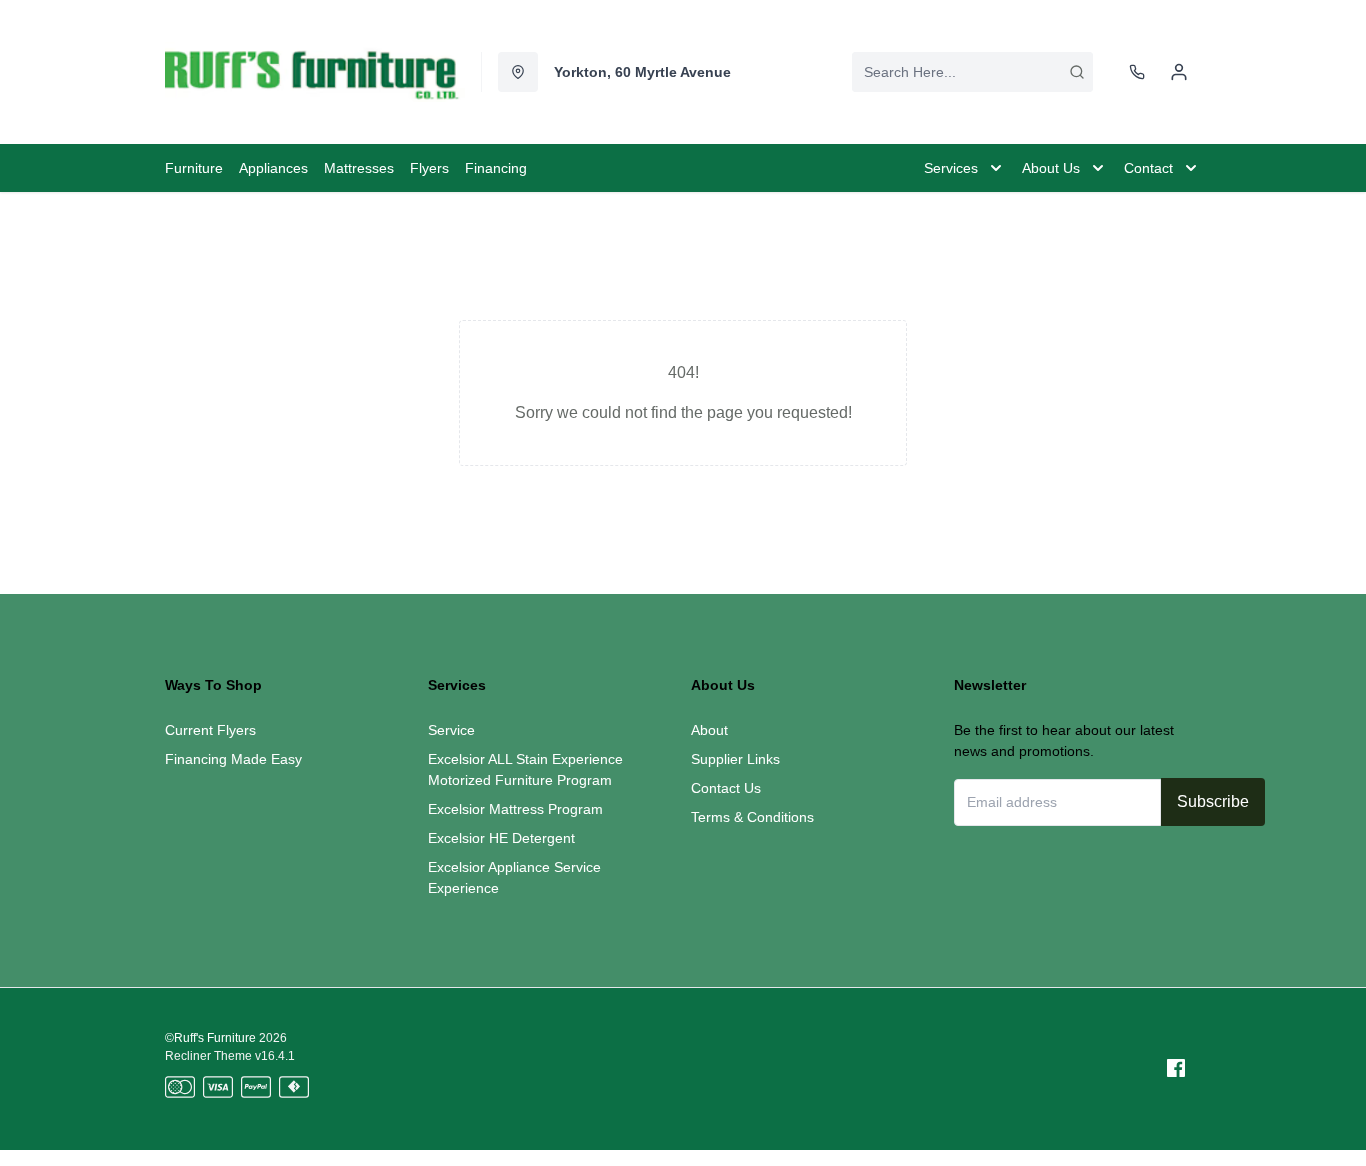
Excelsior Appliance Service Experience (514, 877)
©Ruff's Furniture (210, 1038)
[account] (1179, 72)
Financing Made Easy (233, 759)
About (709, 730)
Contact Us (726, 788)
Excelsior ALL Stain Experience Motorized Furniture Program (525, 769)
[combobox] (972, 72)
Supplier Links (735, 759)
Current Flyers (210, 730)
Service (451, 730)
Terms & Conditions (752, 817)
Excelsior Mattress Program (515, 809)
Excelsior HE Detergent (501, 838)
